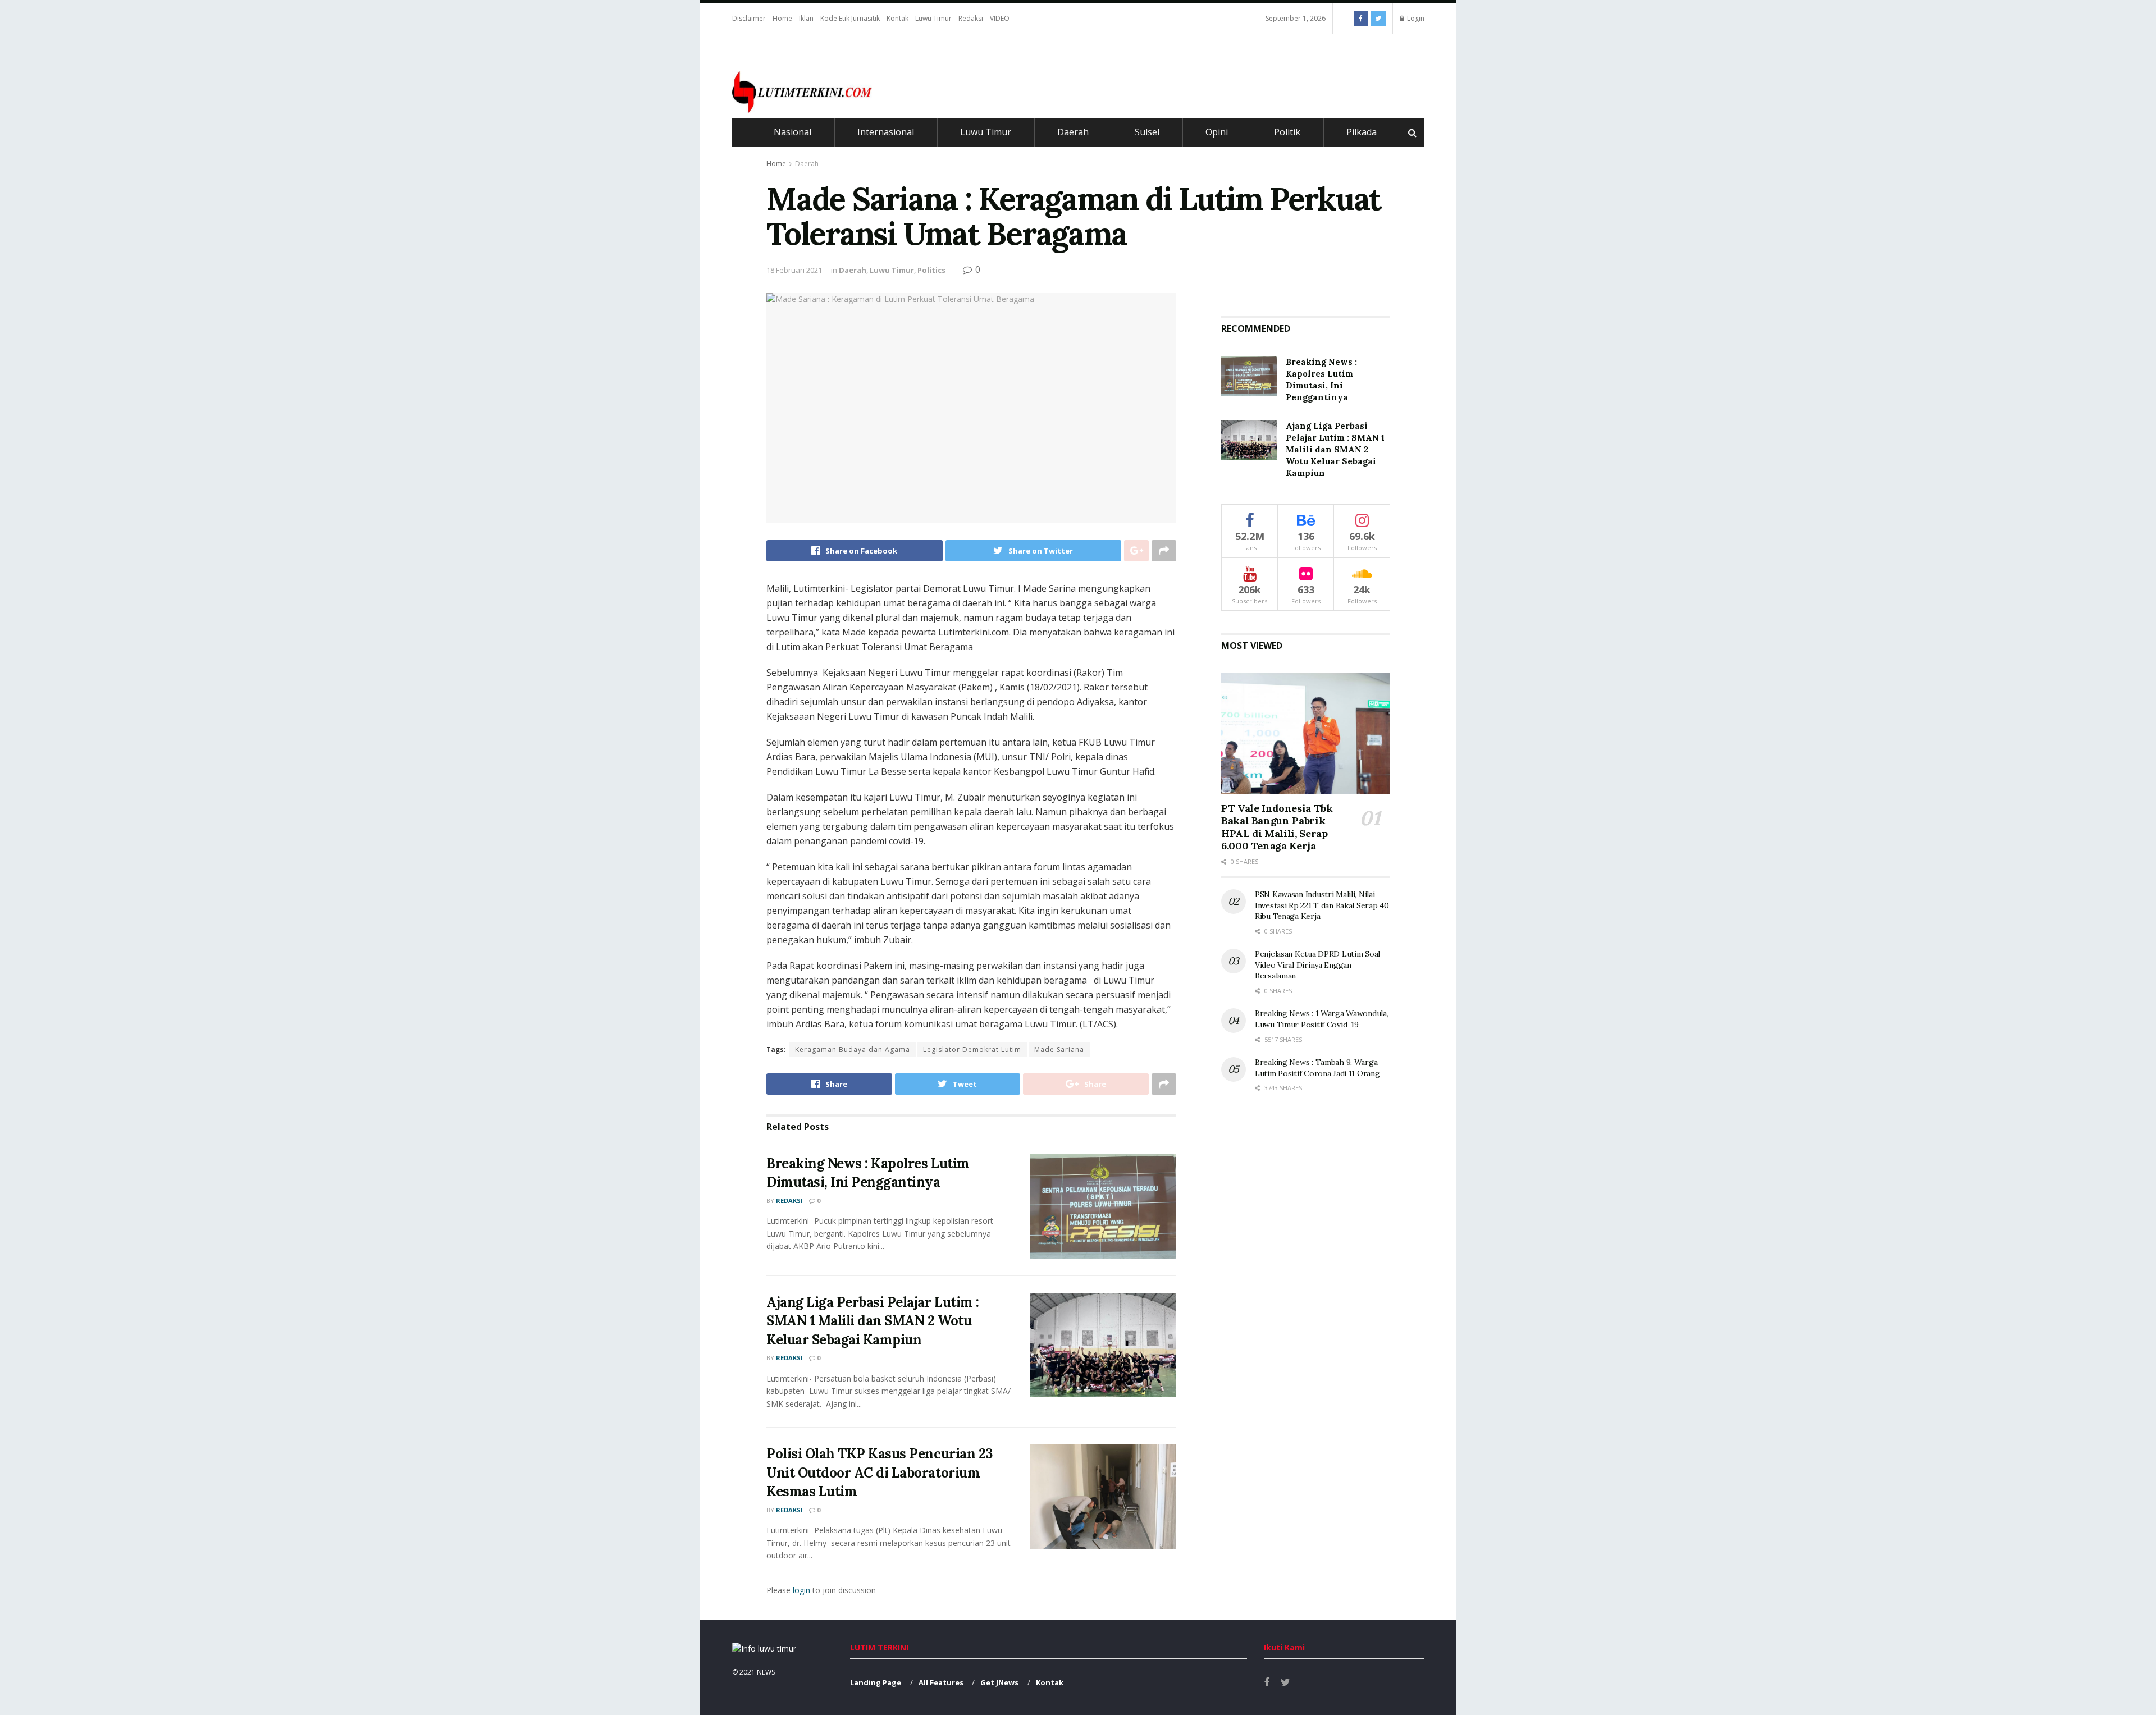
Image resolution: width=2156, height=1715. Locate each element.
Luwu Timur (933, 18)
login (801, 1590)
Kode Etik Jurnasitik (850, 18)
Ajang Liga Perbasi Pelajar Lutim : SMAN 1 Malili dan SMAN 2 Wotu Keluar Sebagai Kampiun (873, 1321)
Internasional (886, 132)
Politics (931, 270)
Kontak (897, 18)
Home (782, 18)
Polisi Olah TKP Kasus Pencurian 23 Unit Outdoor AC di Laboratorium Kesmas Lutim (880, 1472)
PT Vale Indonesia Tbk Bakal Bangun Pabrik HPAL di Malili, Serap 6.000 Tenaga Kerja (1277, 827)
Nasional (792, 132)
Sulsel (1147, 132)
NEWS (766, 1672)
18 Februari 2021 (794, 270)
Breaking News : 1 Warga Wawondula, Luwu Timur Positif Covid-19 (1321, 1019)
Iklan (806, 18)
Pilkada (1362, 132)
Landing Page (876, 1682)
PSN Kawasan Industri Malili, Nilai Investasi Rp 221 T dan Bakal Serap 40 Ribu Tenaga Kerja (1322, 905)
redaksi (789, 1200)
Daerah (1073, 132)
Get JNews (999, 1682)
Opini (1217, 132)
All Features (941, 1682)
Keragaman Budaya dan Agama (853, 1049)
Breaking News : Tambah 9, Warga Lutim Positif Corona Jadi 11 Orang (1317, 1068)
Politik (1287, 132)
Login (1415, 18)
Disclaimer (749, 18)
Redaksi (971, 18)
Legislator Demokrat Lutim (972, 1049)
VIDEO (1000, 18)
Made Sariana (1059, 1049)
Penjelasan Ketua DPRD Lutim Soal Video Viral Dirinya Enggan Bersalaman (1317, 965)
